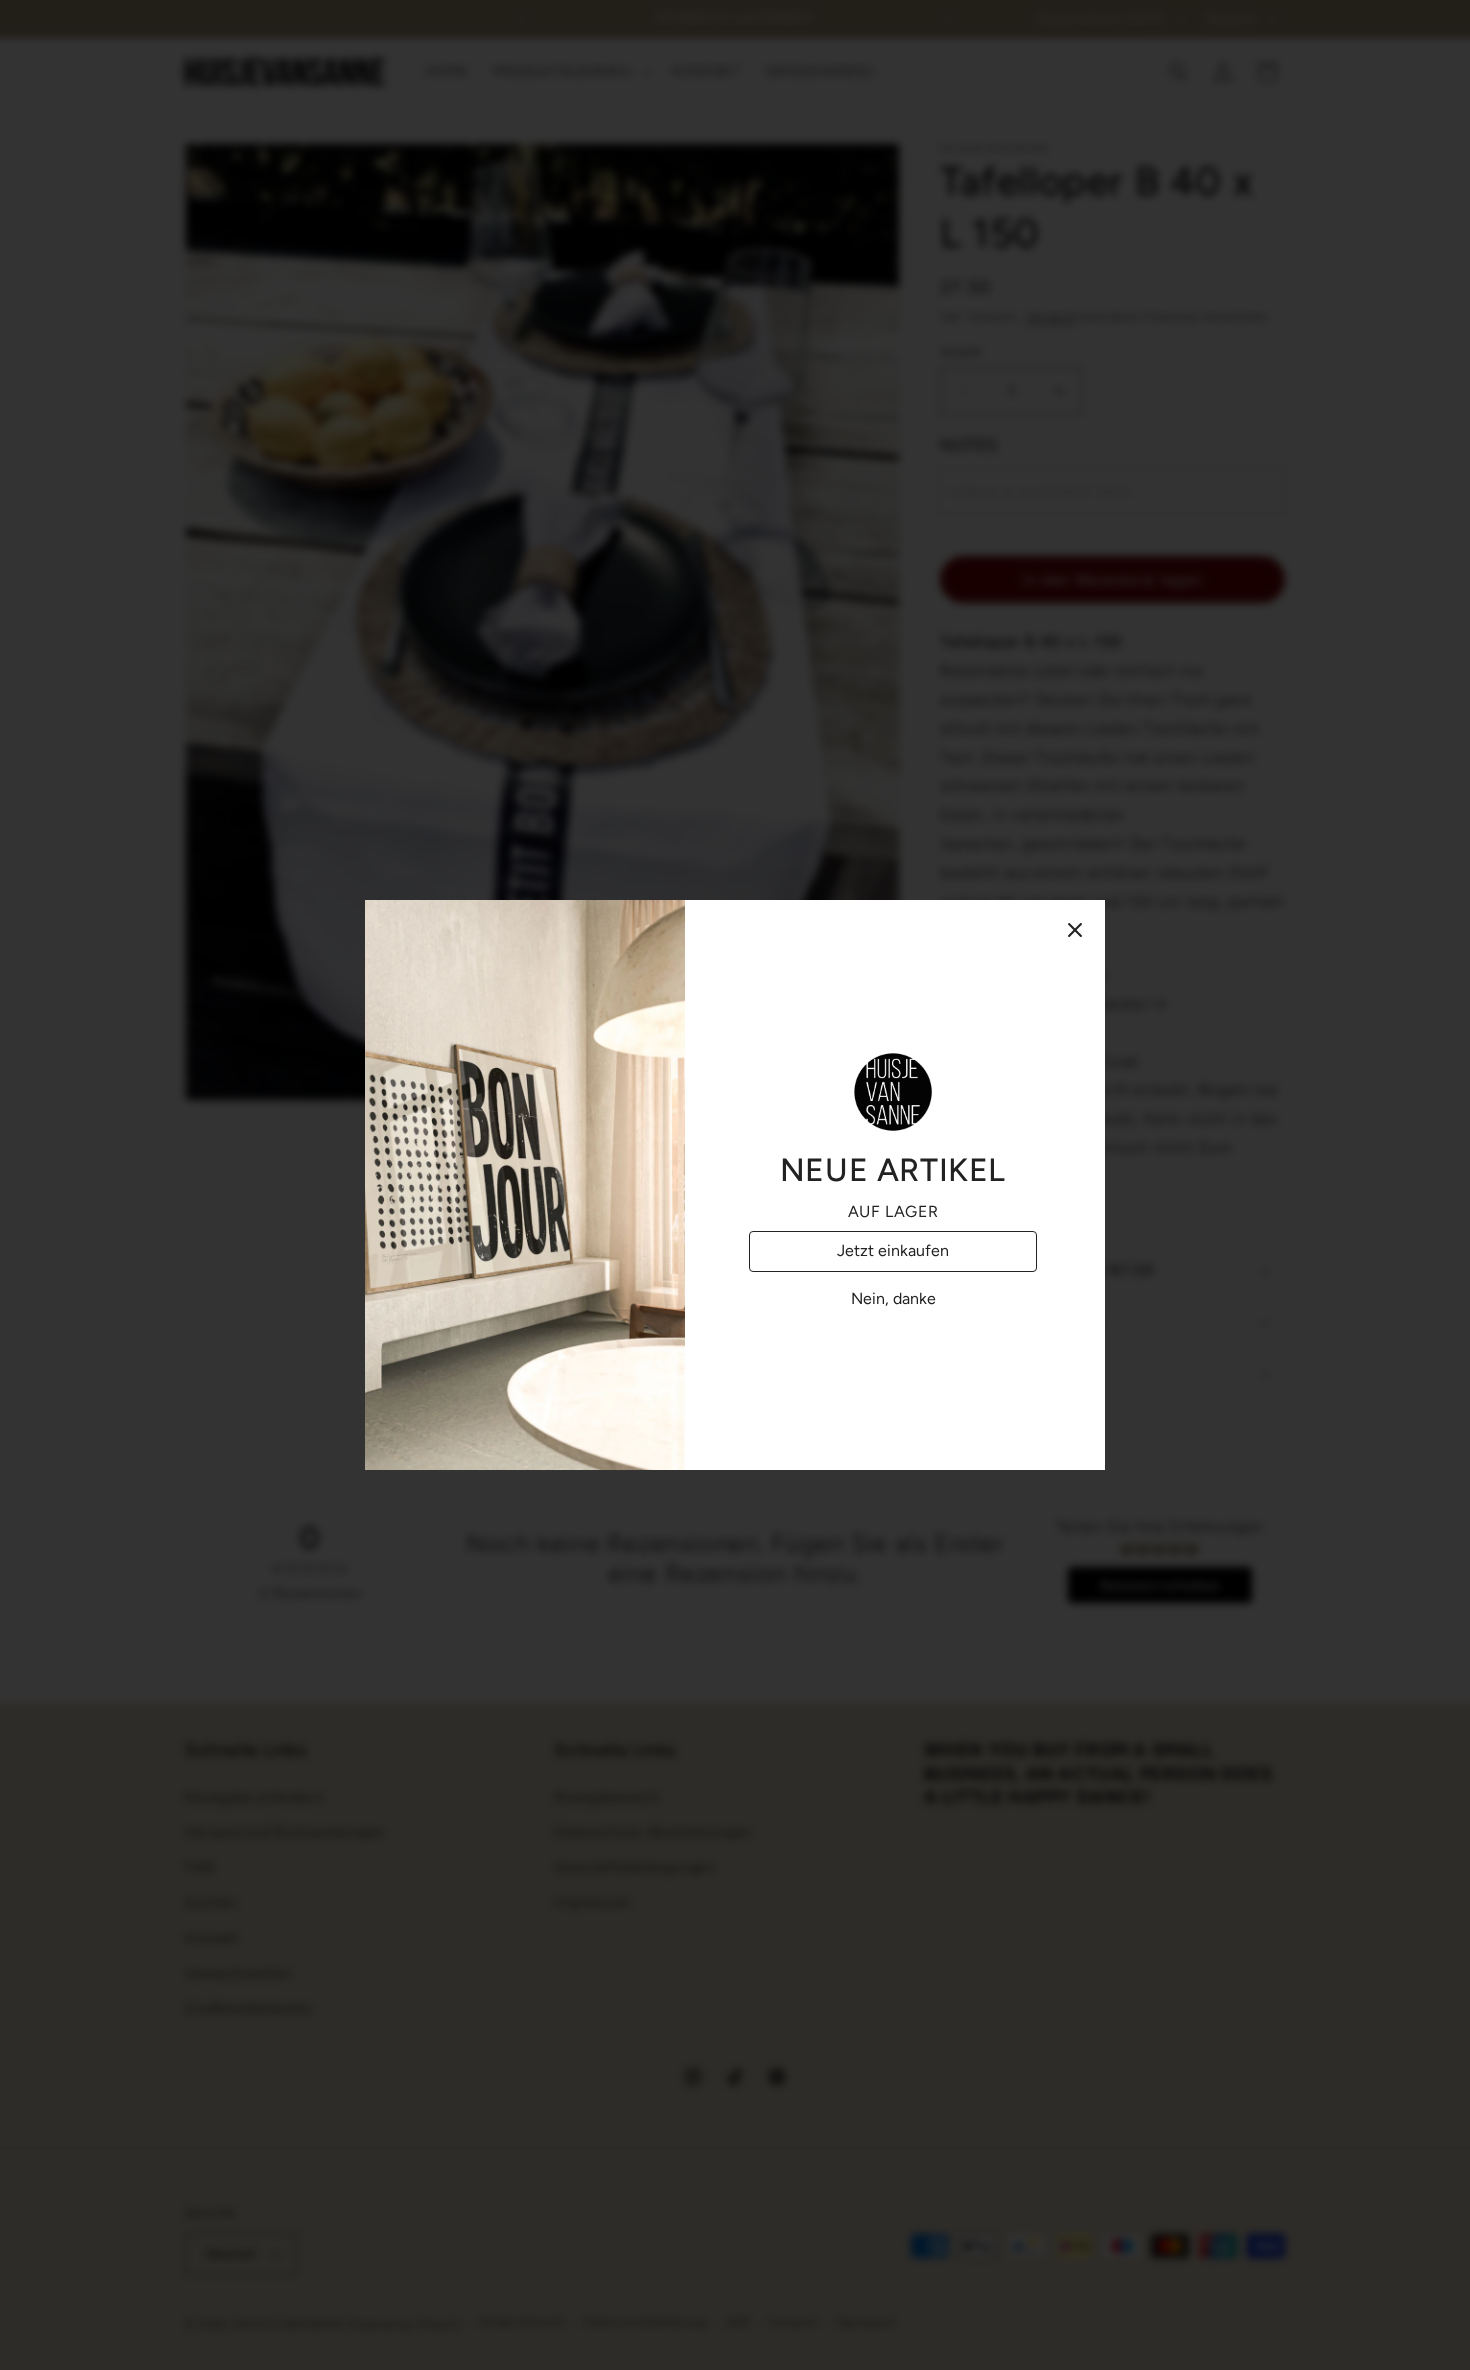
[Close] (1075, 930)
